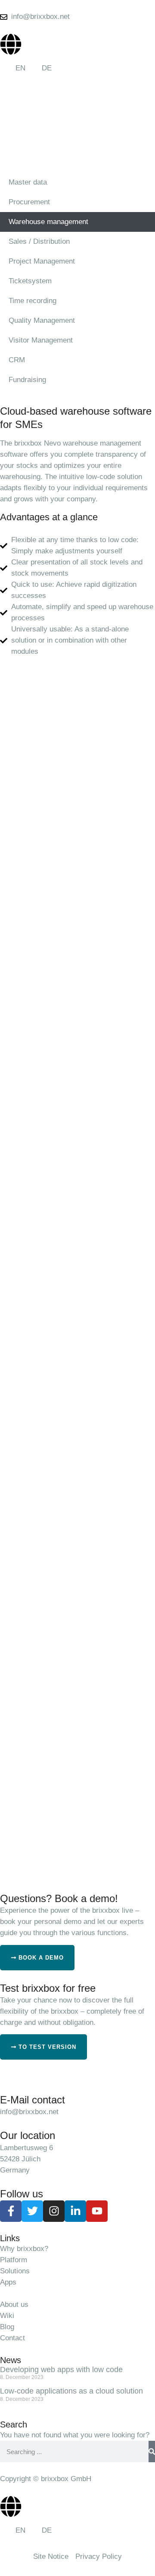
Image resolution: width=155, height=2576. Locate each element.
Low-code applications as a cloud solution (71, 2391)
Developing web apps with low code (61, 2370)
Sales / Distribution (39, 241)
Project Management (42, 261)
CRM (17, 360)
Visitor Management (41, 340)
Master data (28, 182)
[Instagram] (54, 2211)
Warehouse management (48, 222)
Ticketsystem (30, 281)
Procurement (29, 202)
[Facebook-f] (11, 2211)
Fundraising (27, 380)
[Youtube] (97, 2211)
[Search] (152, 2452)
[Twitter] (32, 2211)
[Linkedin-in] (75, 2211)
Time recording (33, 301)
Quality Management (42, 320)
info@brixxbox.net (29, 2112)
